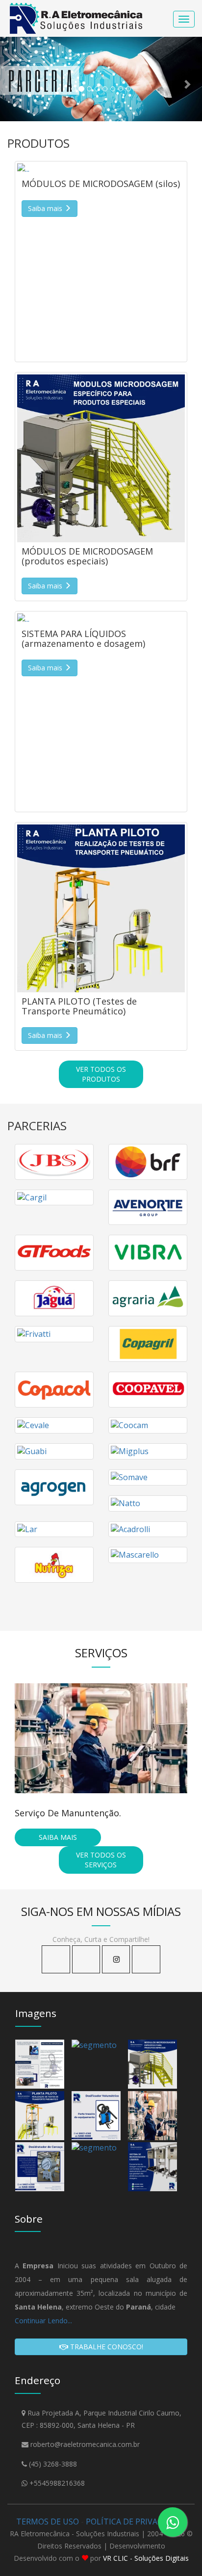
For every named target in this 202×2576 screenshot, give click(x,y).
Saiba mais (58, 1837)
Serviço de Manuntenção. (68, 1813)
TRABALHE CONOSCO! (106, 2347)
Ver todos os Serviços (101, 1860)
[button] (15, 79)
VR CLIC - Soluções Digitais (146, 2558)
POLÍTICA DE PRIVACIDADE (136, 2522)
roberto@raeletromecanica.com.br (85, 2444)
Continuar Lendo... (43, 2321)
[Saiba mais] (101, 169)
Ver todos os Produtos (101, 1074)
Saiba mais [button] (46, 208)
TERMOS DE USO (48, 2522)
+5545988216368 (57, 2483)
